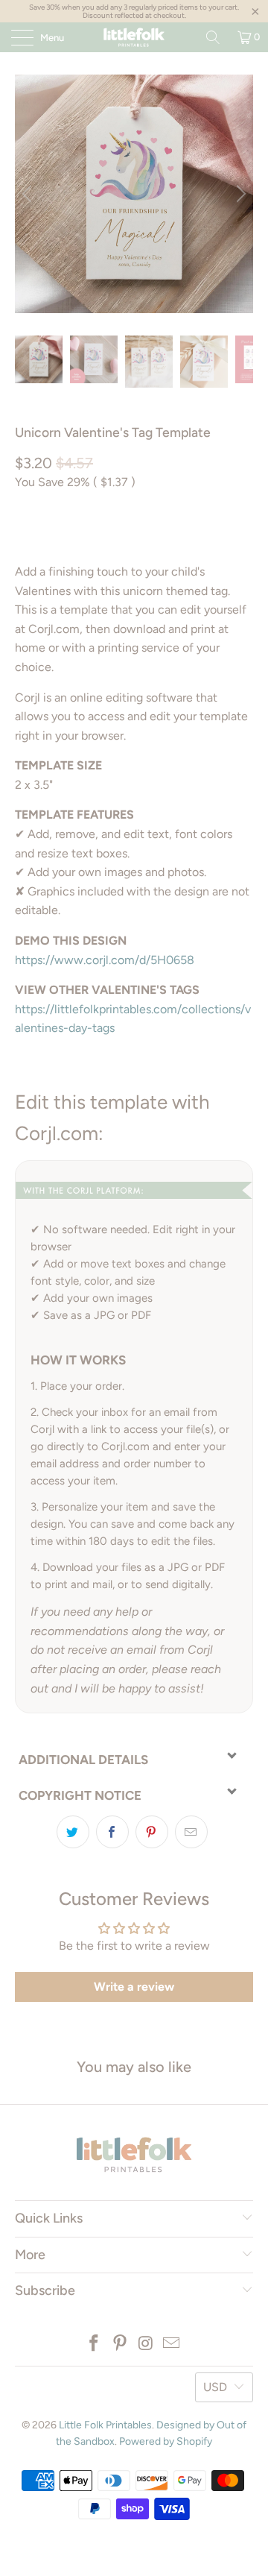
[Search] (213, 37)
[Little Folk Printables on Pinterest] (121, 2344)
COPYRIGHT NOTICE (80, 1795)
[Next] (239, 194)
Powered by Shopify (166, 2441)
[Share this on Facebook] (112, 1832)
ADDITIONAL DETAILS (83, 1760)
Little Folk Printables (105, 2425)
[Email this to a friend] (191, 1832)
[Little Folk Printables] (134, 37)
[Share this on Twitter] (73, 1832)
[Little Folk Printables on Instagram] (147, 2344)
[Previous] (29, 194)
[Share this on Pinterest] (152, 1832)
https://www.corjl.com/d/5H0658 (105, 960)
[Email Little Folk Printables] (172, 2344)
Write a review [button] (134, 1987)
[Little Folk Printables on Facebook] (95, 2344)
